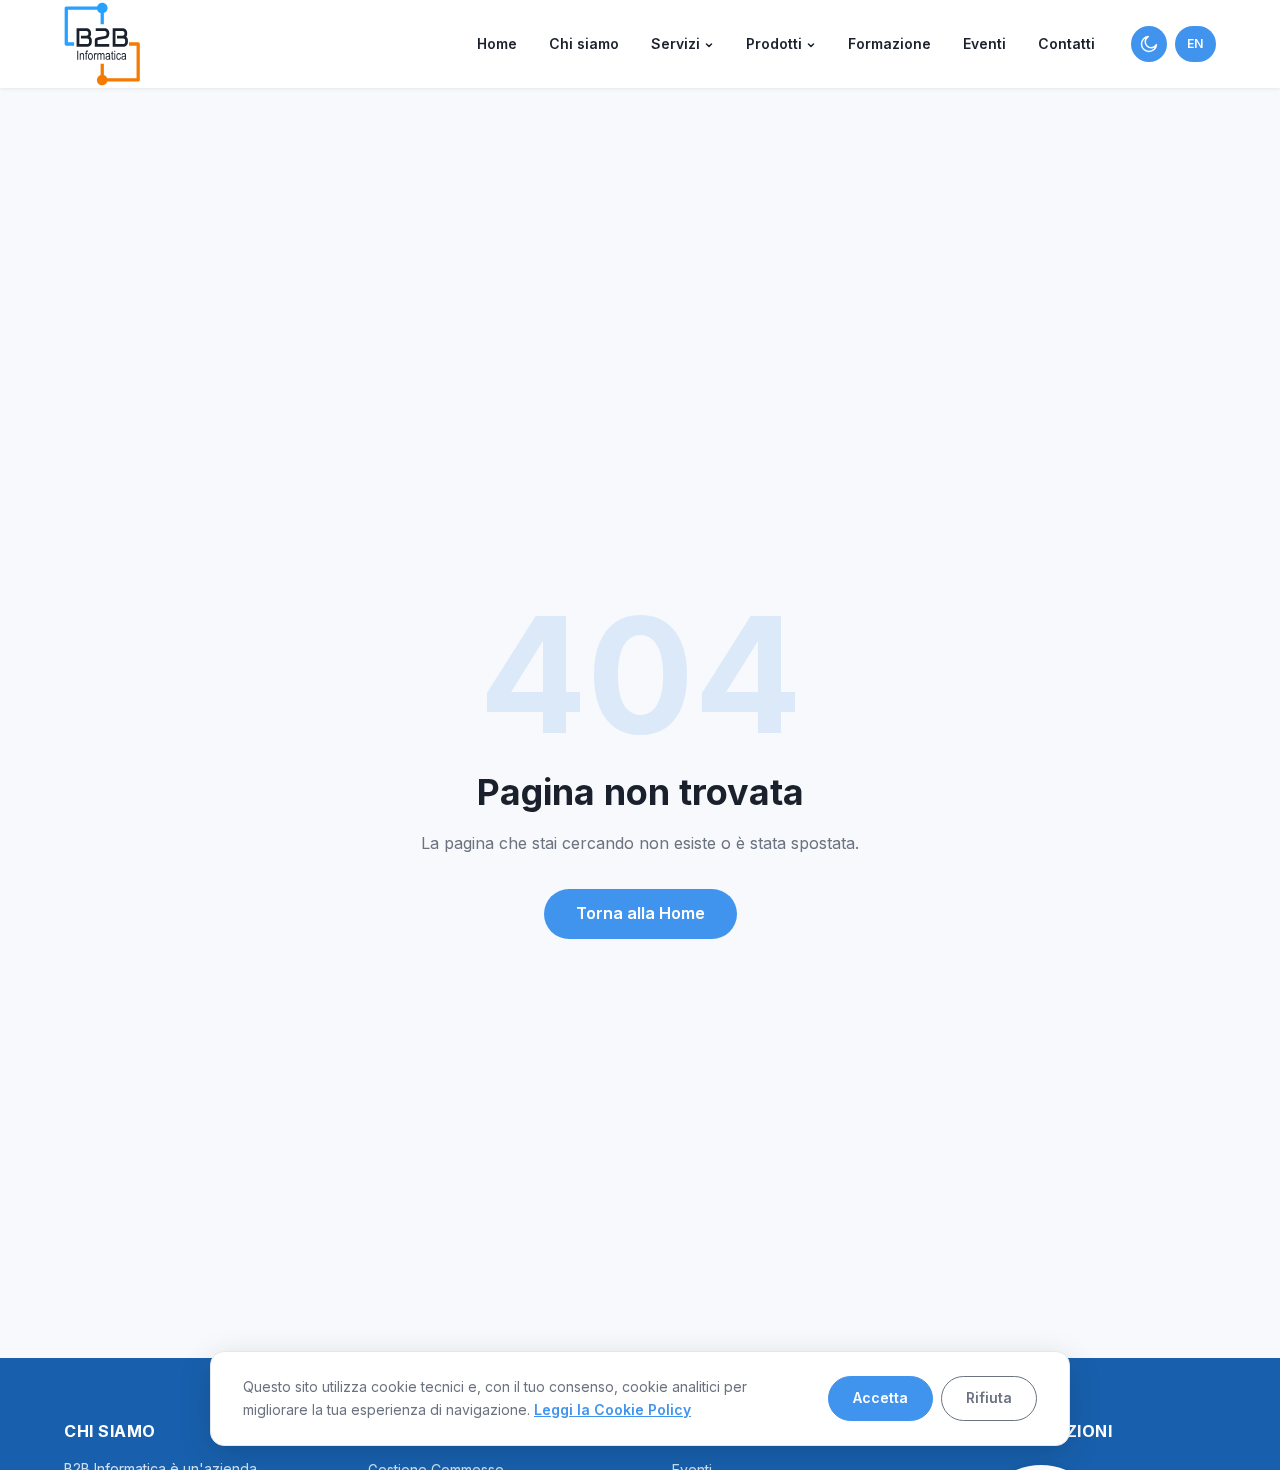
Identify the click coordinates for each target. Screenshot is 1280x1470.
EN (1195, 43)
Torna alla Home (640, 913)
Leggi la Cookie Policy (612, 1409)
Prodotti (774, 43)
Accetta (880, 1397)
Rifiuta (989, 1397)
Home (497, 43)
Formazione (889, 43)
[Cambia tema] (1149, 44)
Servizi (675, 43)
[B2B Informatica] (102, 44)
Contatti (1066, 43)
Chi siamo (584, 43)
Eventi (984, 43)
